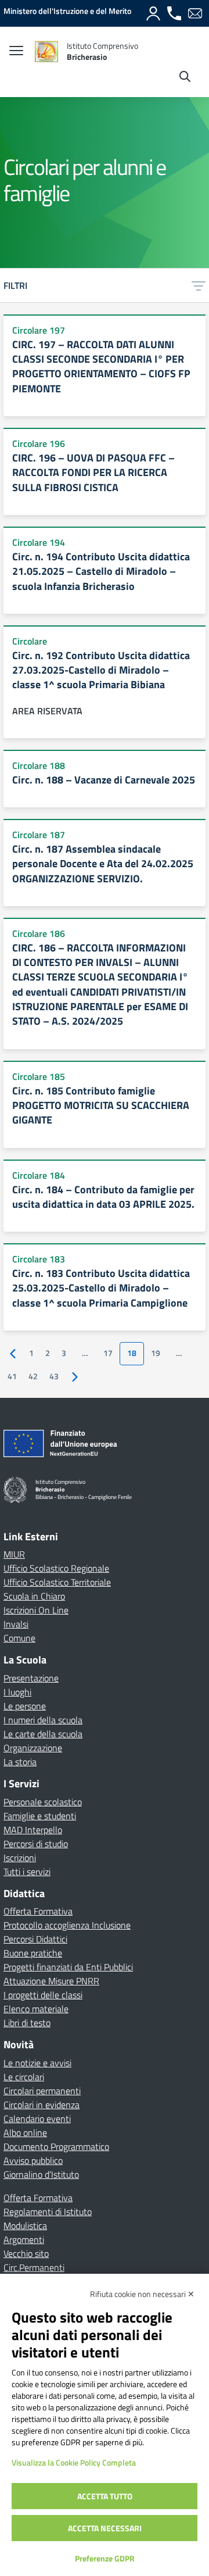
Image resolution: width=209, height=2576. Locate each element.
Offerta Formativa (38, 1911)
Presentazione (31, 1678)
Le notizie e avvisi (37, 2063)
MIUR (14, 1554)
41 (12, 1376)
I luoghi (17, 1692)
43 (54, 1376)
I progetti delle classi (43, 1995)
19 (156, 1353)
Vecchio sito (26, 2253)
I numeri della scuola (43, 1720)
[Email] (195, 13)
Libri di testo (27, 2023)
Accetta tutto (105, 2496)
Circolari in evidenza (42, 2105)
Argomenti (24, 2239)
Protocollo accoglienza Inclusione (67, 1925)
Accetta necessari (105, 2528)
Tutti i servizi (27, 1872)
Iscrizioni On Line (36, 1610)
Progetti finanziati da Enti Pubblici (68, 1967)
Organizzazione (33, 1748)
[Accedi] (153, 13)
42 (33, 1376)
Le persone (25, 1706)
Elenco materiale (36, 2009)
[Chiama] (174, 13)
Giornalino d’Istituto (41, 2174)
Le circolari (24, 2077)
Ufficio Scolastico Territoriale (57, 1582)
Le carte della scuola (43, 1734)
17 (108, 1353)
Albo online (25, 2133)
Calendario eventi (37, 2119)
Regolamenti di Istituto (48, 2212)
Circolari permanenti (42, 2091)
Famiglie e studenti (40, 1816)
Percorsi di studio (36, 1844)
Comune (19, 1638)
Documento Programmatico (56, 2146)
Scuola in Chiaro (34, 1596)
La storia (20, 1762)
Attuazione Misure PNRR (51, 1981)
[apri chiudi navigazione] (16, 52)
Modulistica (25, 2226)
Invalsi (16, 1624)
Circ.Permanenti (34, 2267)
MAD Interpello (33, 1830)
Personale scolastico (43, 1802)
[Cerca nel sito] (185, 78)
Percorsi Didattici (35, 1939)
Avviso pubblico (33, 2160)
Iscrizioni (20, 1858)
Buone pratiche (33, 1953)
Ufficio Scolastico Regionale (56, 1568)
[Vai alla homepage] (46, 51)
